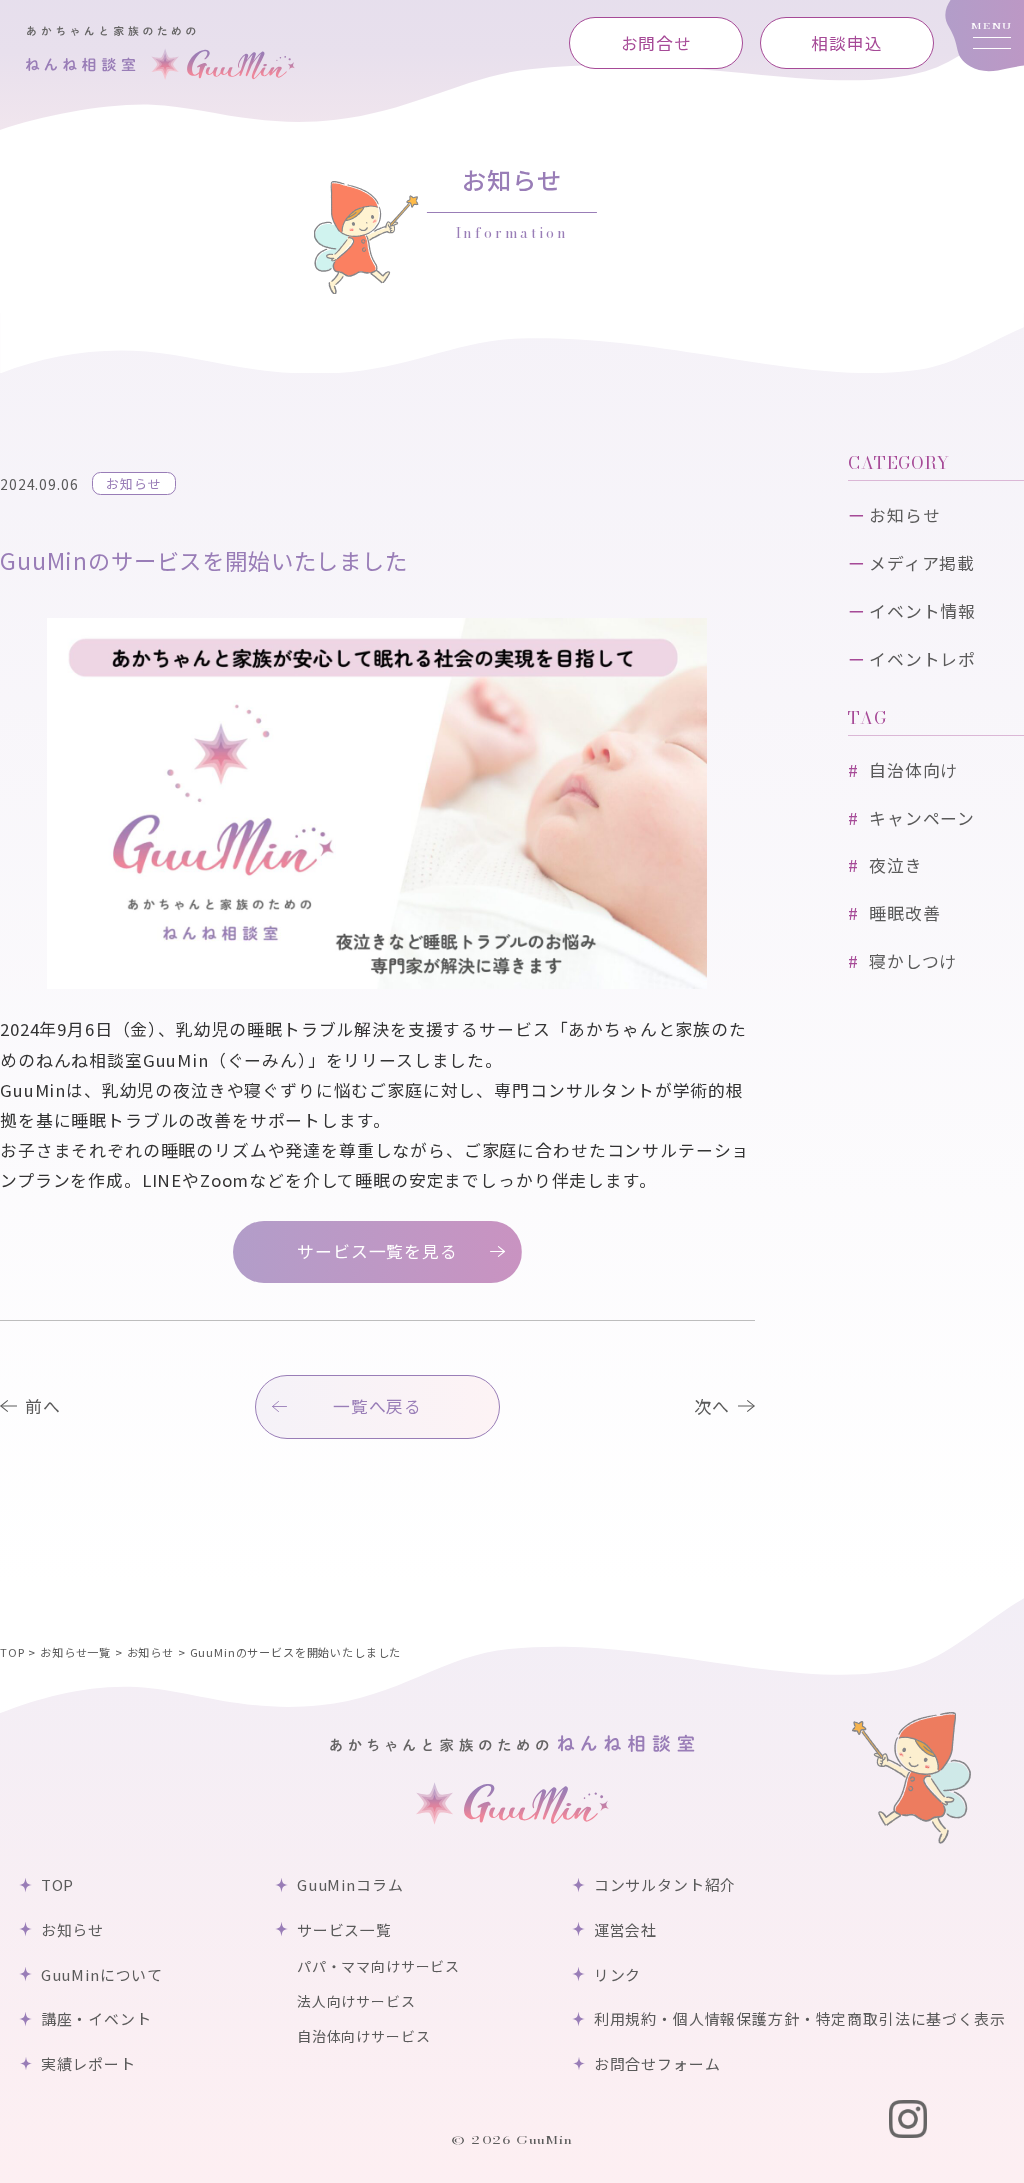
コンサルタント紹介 (665, 1884)
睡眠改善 (904, 913)
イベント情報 (922, 611)
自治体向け (913, 770)
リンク (617, 1974)
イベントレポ (922, 659)
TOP (57, 1884)
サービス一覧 (344, 1929)
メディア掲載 (922, 563)
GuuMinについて (102, 1974)
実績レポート (88, 2063)
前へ (43, 1406)
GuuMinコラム (350, 1884)
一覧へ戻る (377, 1406)
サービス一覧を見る (377, 1251)
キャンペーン (922, 818)
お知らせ (133, 483)
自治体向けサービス (364, 2036)
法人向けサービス (356, 2001)
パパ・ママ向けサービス (378, 1966)
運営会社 (625, 1929)
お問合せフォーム (657, 2063)
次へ (712, 1406)
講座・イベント (96, 2018)
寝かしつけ (913, 961)
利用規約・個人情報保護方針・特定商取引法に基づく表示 (799, 2018)
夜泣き (896, 865)
